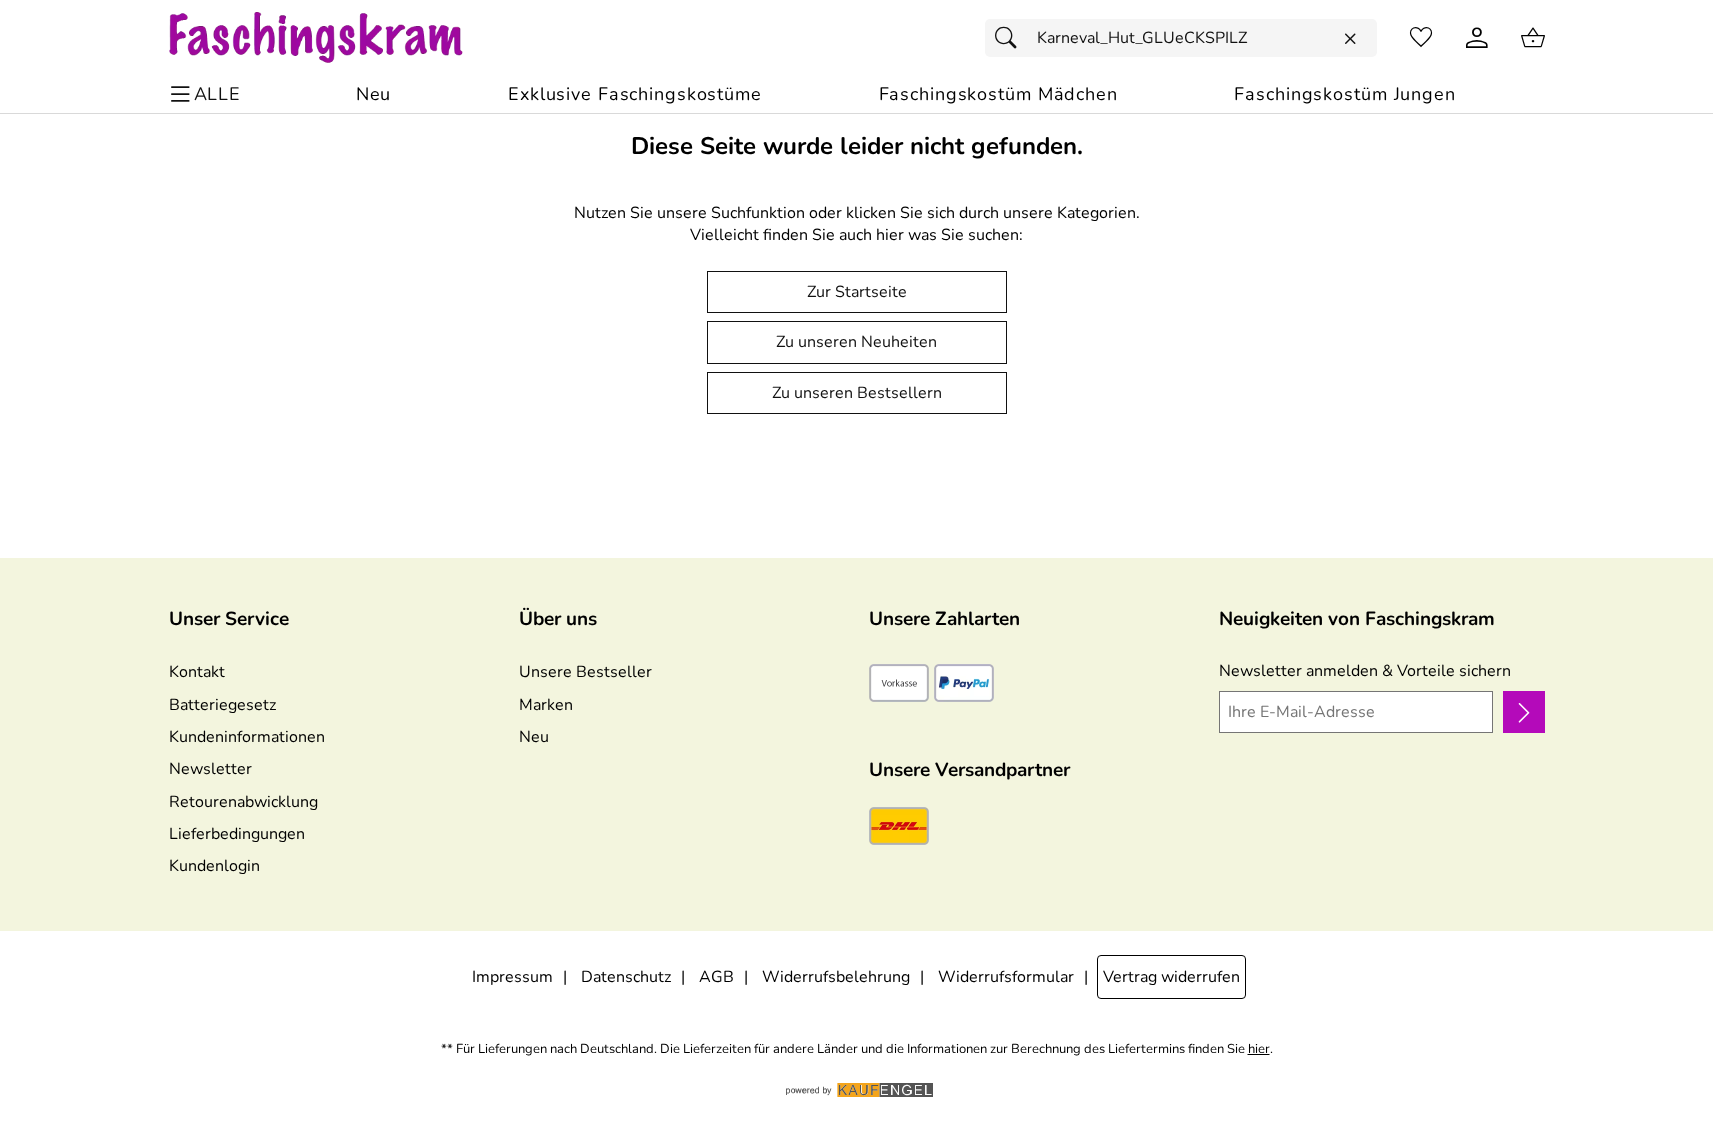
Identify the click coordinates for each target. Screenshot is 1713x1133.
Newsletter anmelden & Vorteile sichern (1365, 671)
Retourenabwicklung (243, 802)
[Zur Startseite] (335, 38)
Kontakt (197, 672)
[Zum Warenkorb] (1533, 38)
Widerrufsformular (1006, 977)
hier (1259, 1049)
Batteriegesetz (222, 705)
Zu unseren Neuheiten (856, 342)
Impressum (512, 977)
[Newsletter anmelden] (1523, 712)
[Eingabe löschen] (1350, 39)
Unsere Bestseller (585, 672)
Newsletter (210, 769)
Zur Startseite (857, 292)
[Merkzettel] (1421, 38)
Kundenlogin (214, 866)
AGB (716, 977)
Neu (534, 737)
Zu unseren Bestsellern (857, 393)
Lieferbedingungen (237, 834)
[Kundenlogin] (1477, 38)
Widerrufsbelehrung (836, 977)
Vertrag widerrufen (1171, 977)
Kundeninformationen (247, 737)
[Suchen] (1011, 38)
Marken (546, 705)
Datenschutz (626, 977)
